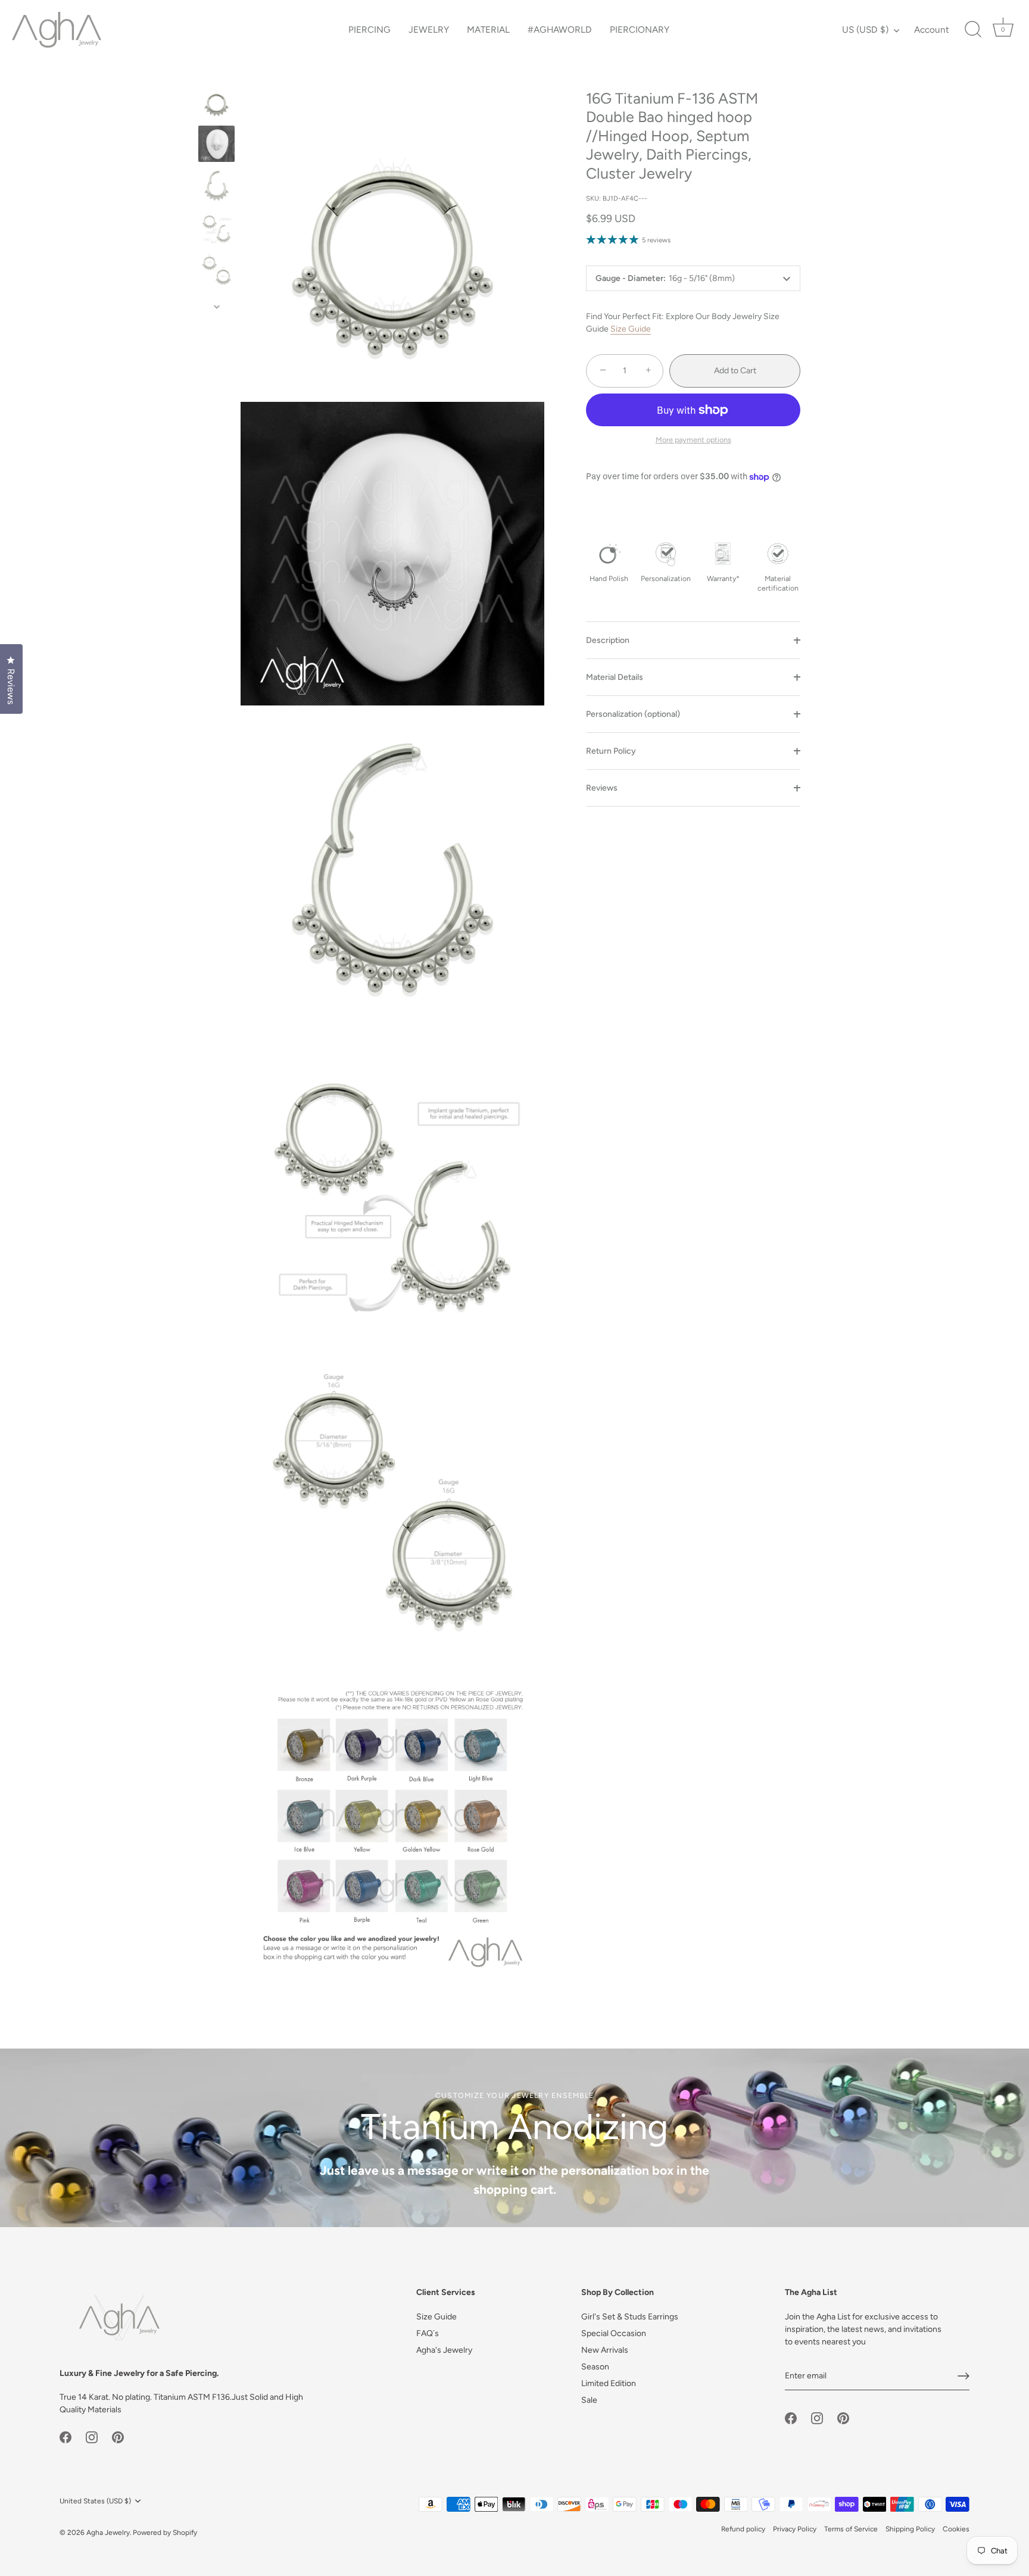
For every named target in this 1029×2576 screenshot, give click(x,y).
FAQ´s (428, 2333)
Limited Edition (609, 2383)
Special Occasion (614, 2333)
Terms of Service (851, 2529)
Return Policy (611, 751)
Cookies (956, 2529)
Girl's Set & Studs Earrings (630, 2317)
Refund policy (743, 2529)
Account (932, 29)
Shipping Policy (910, 2529)
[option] (216, 103)
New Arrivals (605, 2350)
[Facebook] (66, 2436)
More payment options (693, 440)
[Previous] (217, 72)
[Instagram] (92, 2436)
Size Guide (631, 330)
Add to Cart (735, 371)
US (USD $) (865, 29)
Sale (589, 2400)
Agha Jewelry (108, 2533)
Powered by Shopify (165, 2533)
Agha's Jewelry (444, 2350)
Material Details (615, 677)
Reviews (602, 788)
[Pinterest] (118, 2436)
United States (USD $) (95, 2501)
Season (595, 2367)
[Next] (217, 307)
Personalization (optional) (633, 714)
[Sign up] (963, 2376)
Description (608, 640)
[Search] (973, 30)
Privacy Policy (795, 2529)
